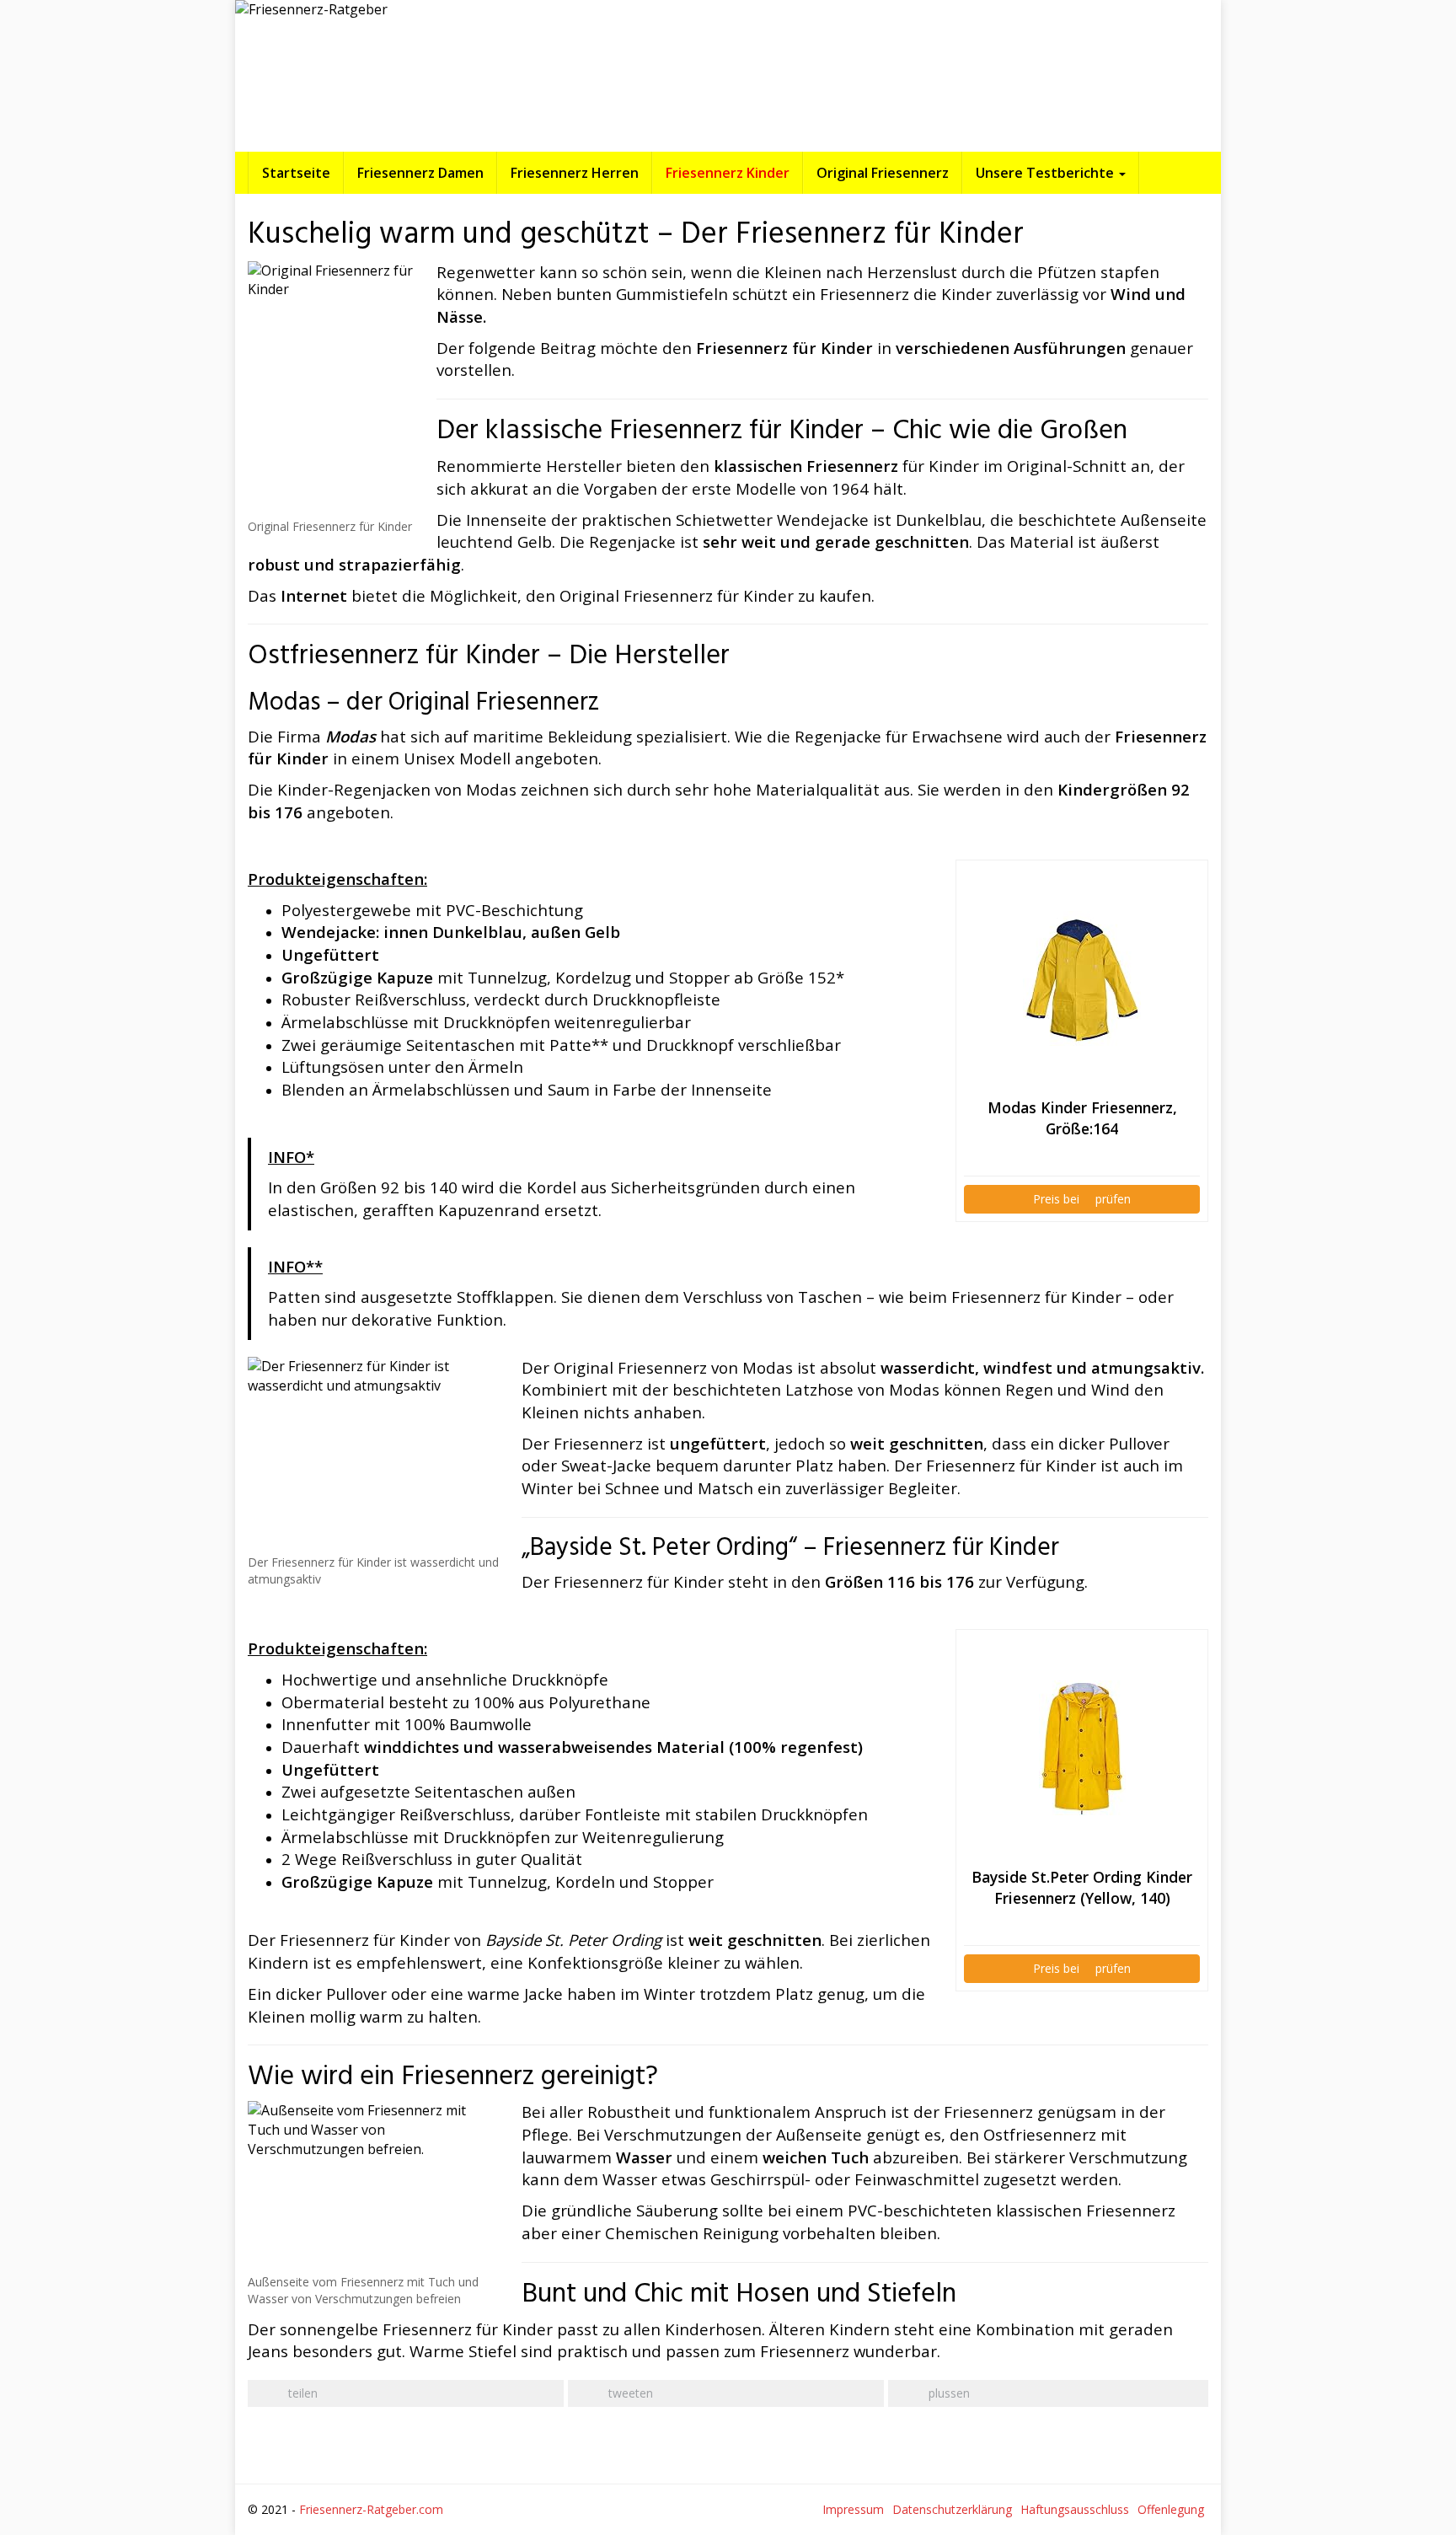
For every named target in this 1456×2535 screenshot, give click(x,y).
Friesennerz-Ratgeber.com (371, 2509)
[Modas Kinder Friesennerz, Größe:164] (1082, 978)
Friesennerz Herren (575, 173)
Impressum (853, 2509)
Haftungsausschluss (1075, 2509)
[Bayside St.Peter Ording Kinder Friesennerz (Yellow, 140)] (1082, 1748)
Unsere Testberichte (1046, 173)
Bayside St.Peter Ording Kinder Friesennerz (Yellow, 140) (1082, 1887)
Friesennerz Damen (420, 173)
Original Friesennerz (883, 173)
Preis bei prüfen (1082, 1199)
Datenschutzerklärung (952, 2509)
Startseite (296, 173)
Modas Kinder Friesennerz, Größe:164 (1082, 1118)
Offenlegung (1171, 2509)
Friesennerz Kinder (728, 173)
